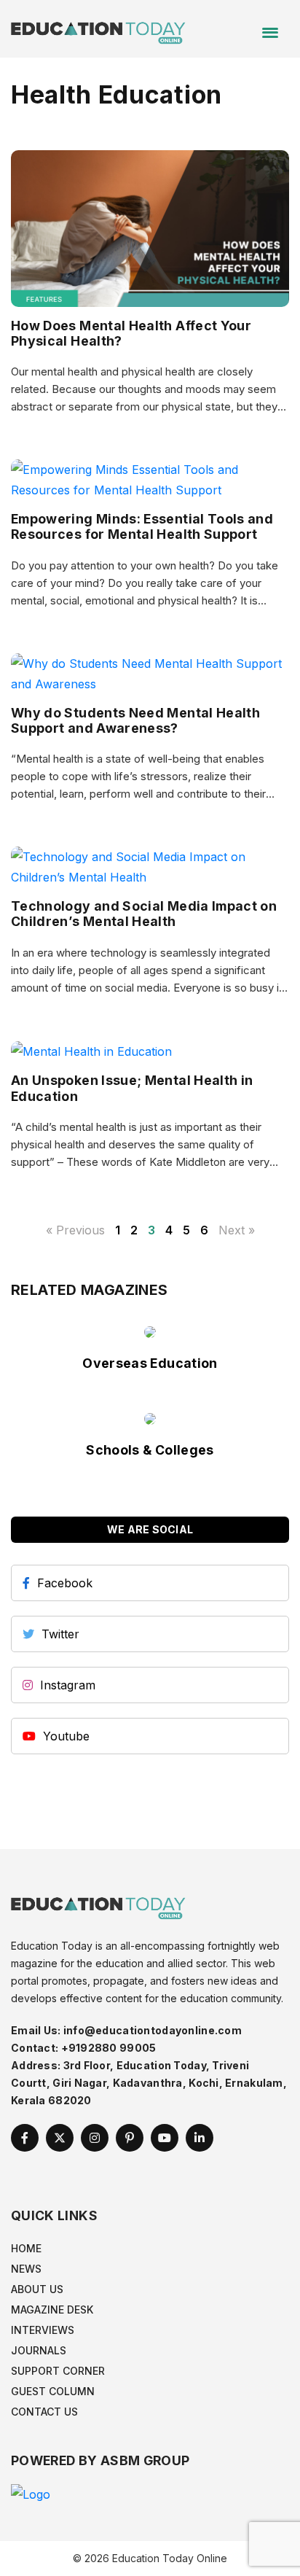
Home (26, 2248)
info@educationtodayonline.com (153, 2030)
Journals (39, 2350)
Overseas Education (150, 1363)
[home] (98, 28)
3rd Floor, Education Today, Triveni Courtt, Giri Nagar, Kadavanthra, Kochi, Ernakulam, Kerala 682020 (149, 2083)
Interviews (43, 2330)
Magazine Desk (52, 2310)
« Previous (75, 1230)
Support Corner (58, 2371)
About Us (37, 2289)
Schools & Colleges (150, 1450)
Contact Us (44, 2412)
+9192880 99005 (109, 2048)
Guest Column (53, 2391)
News (26, 2269)
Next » (237, 1230)
